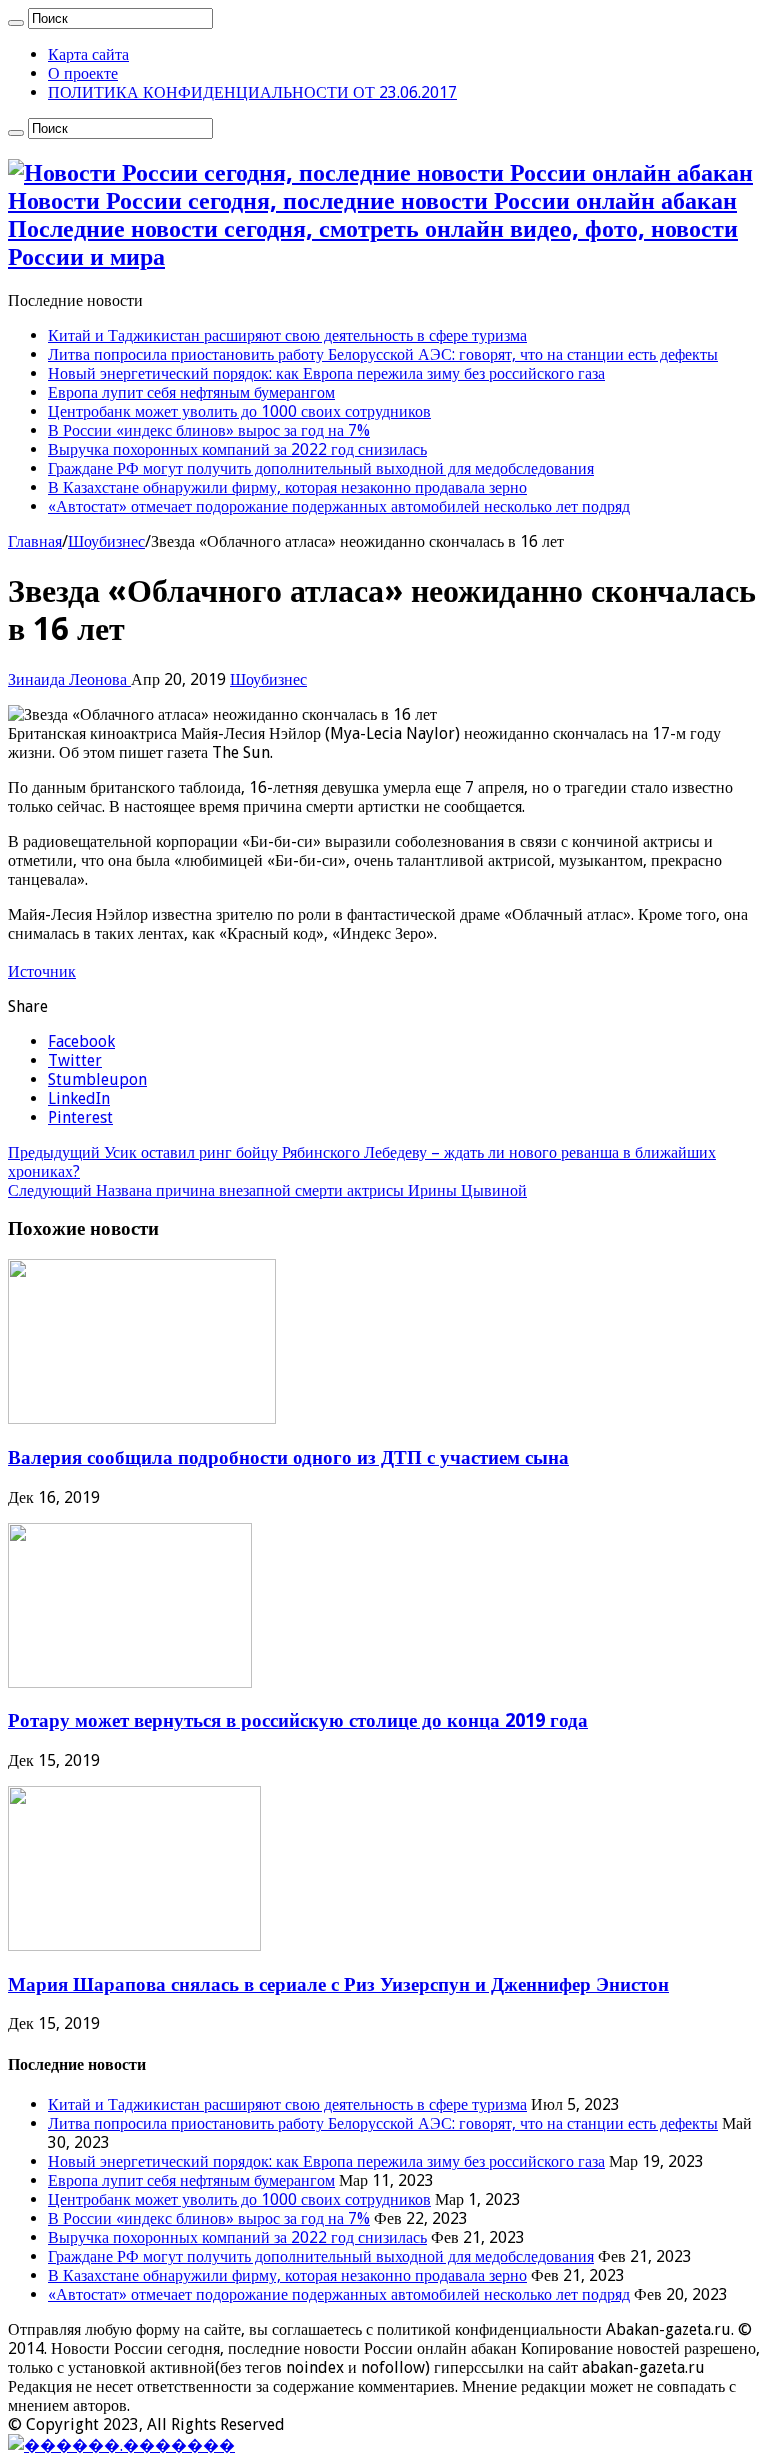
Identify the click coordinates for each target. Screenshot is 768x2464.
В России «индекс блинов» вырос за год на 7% (209, 430)
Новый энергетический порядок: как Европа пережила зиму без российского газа (326, 373)
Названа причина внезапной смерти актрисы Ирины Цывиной (267, 1190)
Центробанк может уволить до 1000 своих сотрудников (239, 411)
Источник (42, 971)
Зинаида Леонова (69, 679)
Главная (35, 541)
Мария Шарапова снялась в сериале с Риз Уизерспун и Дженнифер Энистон (338, 1984)
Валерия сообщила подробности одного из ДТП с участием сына (288, 1457)
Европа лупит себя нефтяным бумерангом (191, 392)
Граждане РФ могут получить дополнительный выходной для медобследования (321, 468)
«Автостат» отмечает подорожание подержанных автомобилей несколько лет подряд (339, 506)
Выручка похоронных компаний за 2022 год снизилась (237, 449)
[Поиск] (16, 23)
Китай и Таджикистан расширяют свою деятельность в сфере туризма (287, 335)
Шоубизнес (106, 541)
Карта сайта (88, 54)
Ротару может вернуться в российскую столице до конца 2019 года (298, 1720)
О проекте (83, 73)
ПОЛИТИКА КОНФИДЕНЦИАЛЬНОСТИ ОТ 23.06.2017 (252, 92)
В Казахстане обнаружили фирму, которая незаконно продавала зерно (287, 487)
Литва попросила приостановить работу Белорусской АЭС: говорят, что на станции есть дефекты (383, 354)
